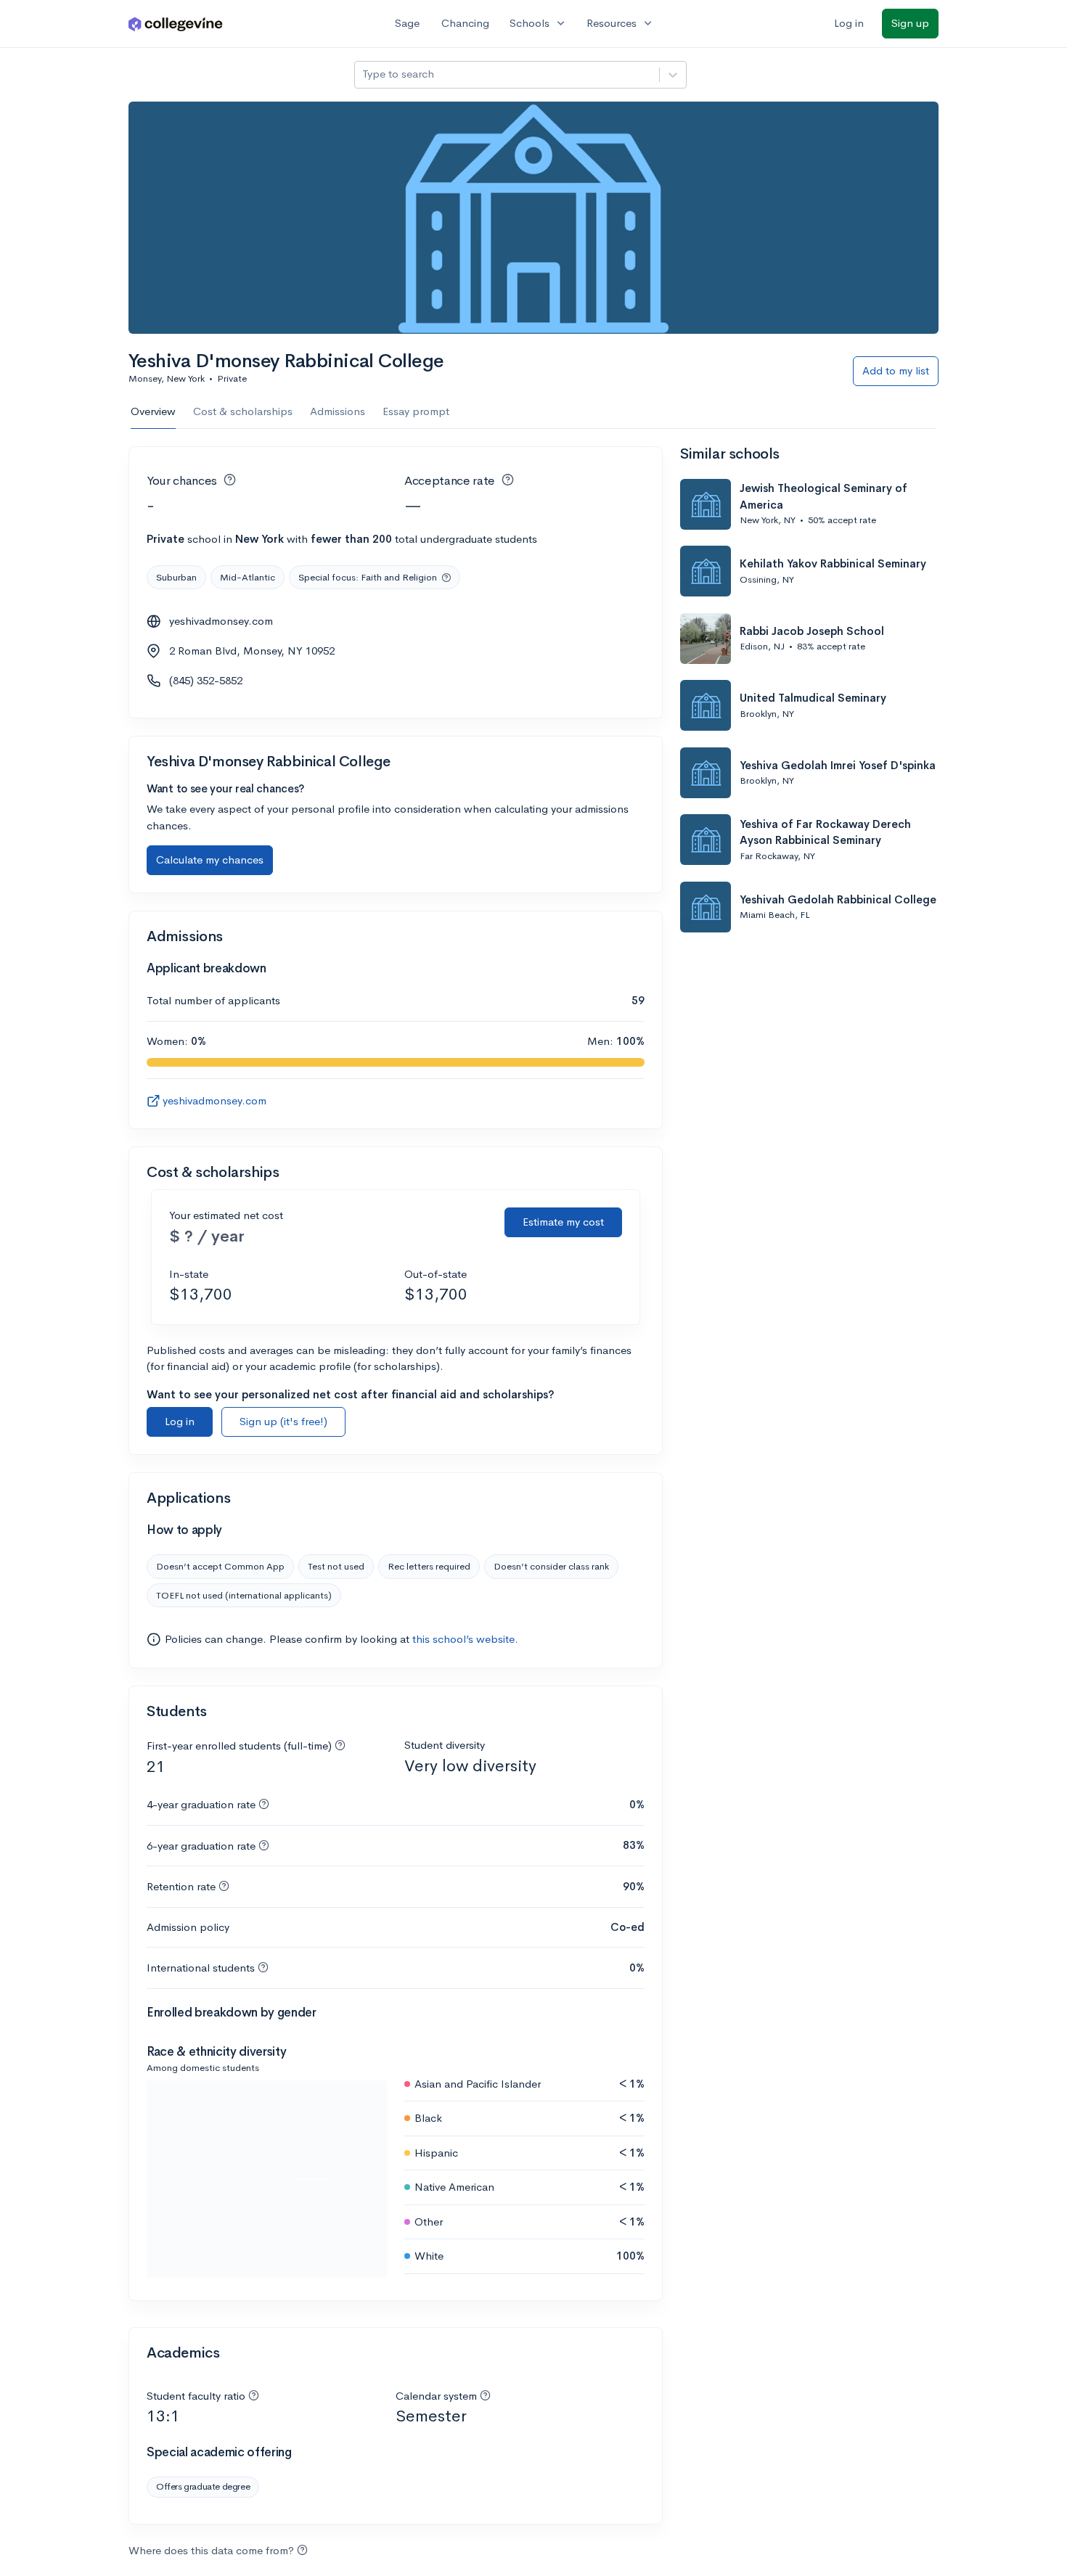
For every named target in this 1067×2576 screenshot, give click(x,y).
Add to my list (896, 370)
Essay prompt (416, 411)
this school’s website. (465, 1639)
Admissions (338, 411)
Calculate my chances (210, 860)
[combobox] (364, 74)
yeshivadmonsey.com (221, 621)
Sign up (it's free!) (283, 1421)
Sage (407, 23)
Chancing (465, 23)
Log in (849, 23)
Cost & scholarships (243, 411)
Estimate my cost (563, 1222)
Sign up (910, 23)
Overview (153, 411)
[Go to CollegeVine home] (176, 24)
